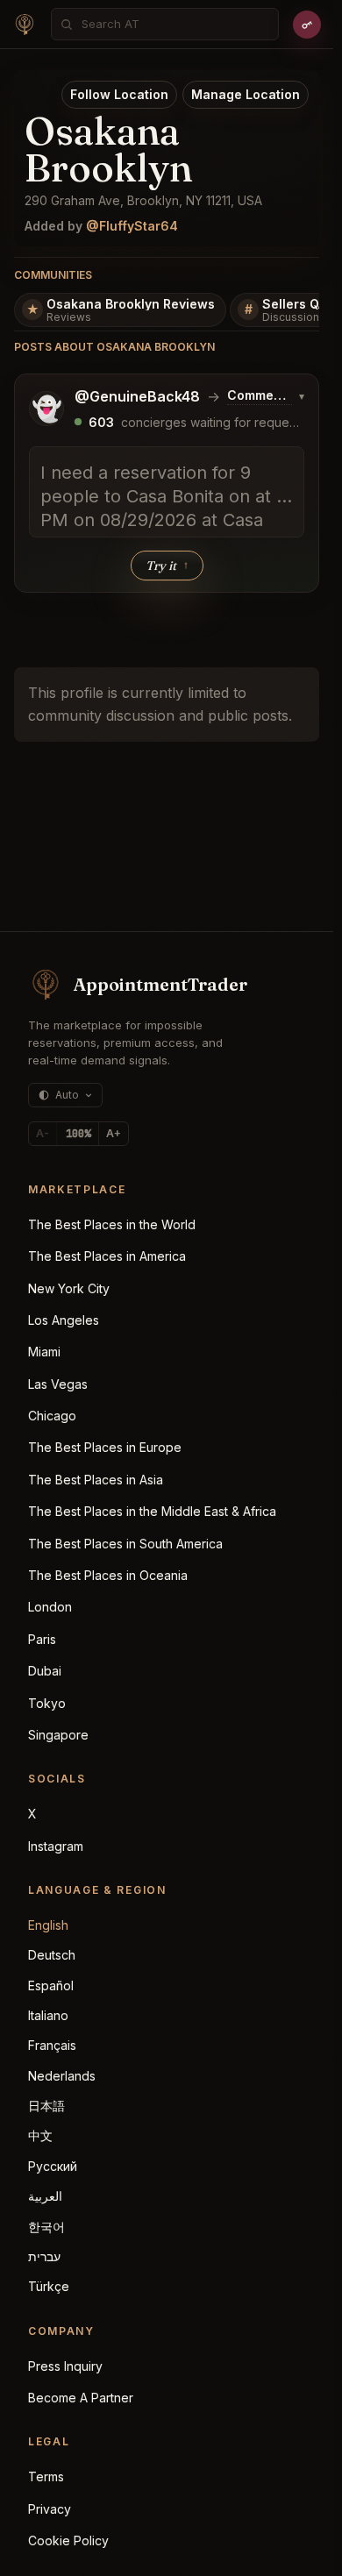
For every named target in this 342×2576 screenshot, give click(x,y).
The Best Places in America (107, 1256)
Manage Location (246, 94)
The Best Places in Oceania (108, 1575)
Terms (46, 2476)
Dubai (45, 1671)
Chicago (52, 1416)
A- (43, 1133)
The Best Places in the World (112, 1224)
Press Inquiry (65, 2366)
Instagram (56, 1846)
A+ (114, 1133)
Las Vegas (58, 1384)
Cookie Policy (68, 2540)
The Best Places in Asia (96, 1480)
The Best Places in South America (125, 1544)
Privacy (50, 2509)
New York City (69, 1288)
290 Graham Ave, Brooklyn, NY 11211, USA (143, 200)
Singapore (58, 1735)
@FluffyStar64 (132, 226)
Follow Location (119, 94)
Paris (42, 1639)
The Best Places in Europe (105, 1447)
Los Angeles (64, 1320)
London (50, 1607)
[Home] (25, 25)
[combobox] (175, 24)
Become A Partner (81, 2398)
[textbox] (167, 492)
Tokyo (47, 1703)
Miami (44, 1352)
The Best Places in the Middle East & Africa (152, 1511)
